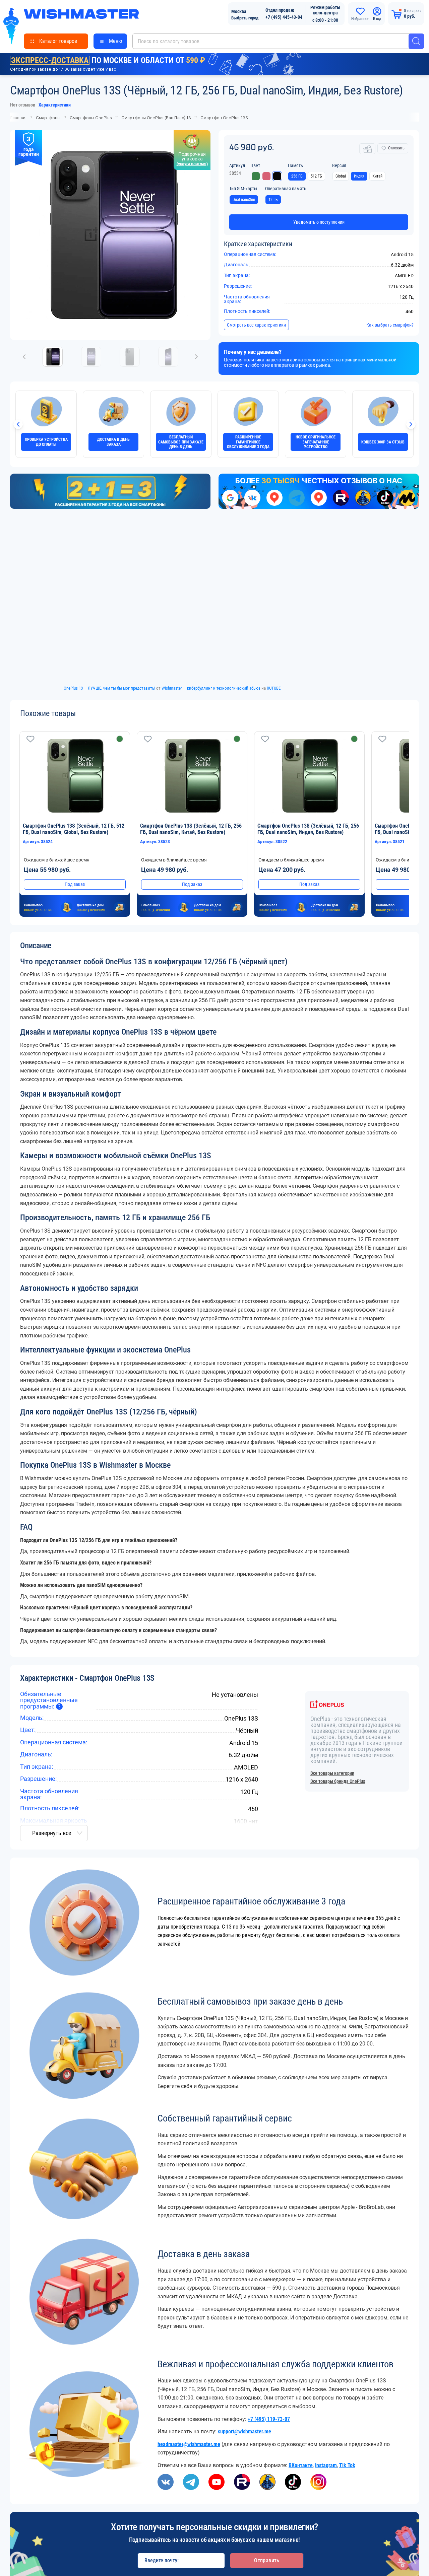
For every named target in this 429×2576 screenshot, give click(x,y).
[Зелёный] (256, 176)
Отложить (396, 148)
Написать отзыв (369, 1887)
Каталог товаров (58, 41)
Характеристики (55, 105)
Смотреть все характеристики (256, 327)
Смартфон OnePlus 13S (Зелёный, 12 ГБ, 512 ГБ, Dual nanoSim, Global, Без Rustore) (74, 831)
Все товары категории (332, 1781)
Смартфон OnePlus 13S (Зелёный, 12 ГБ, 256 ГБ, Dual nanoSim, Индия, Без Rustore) (308, 831)
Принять (279, 2538)
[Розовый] (266, 176)
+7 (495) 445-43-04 (284, 17)
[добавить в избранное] (30, 741)
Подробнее (147, 2557)
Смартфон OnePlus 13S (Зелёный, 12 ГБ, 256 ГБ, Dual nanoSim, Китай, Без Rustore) (191, 831)
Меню (115, 41)
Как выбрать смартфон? (390, 327)
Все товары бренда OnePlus (338, 1789)
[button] (404, 827)
